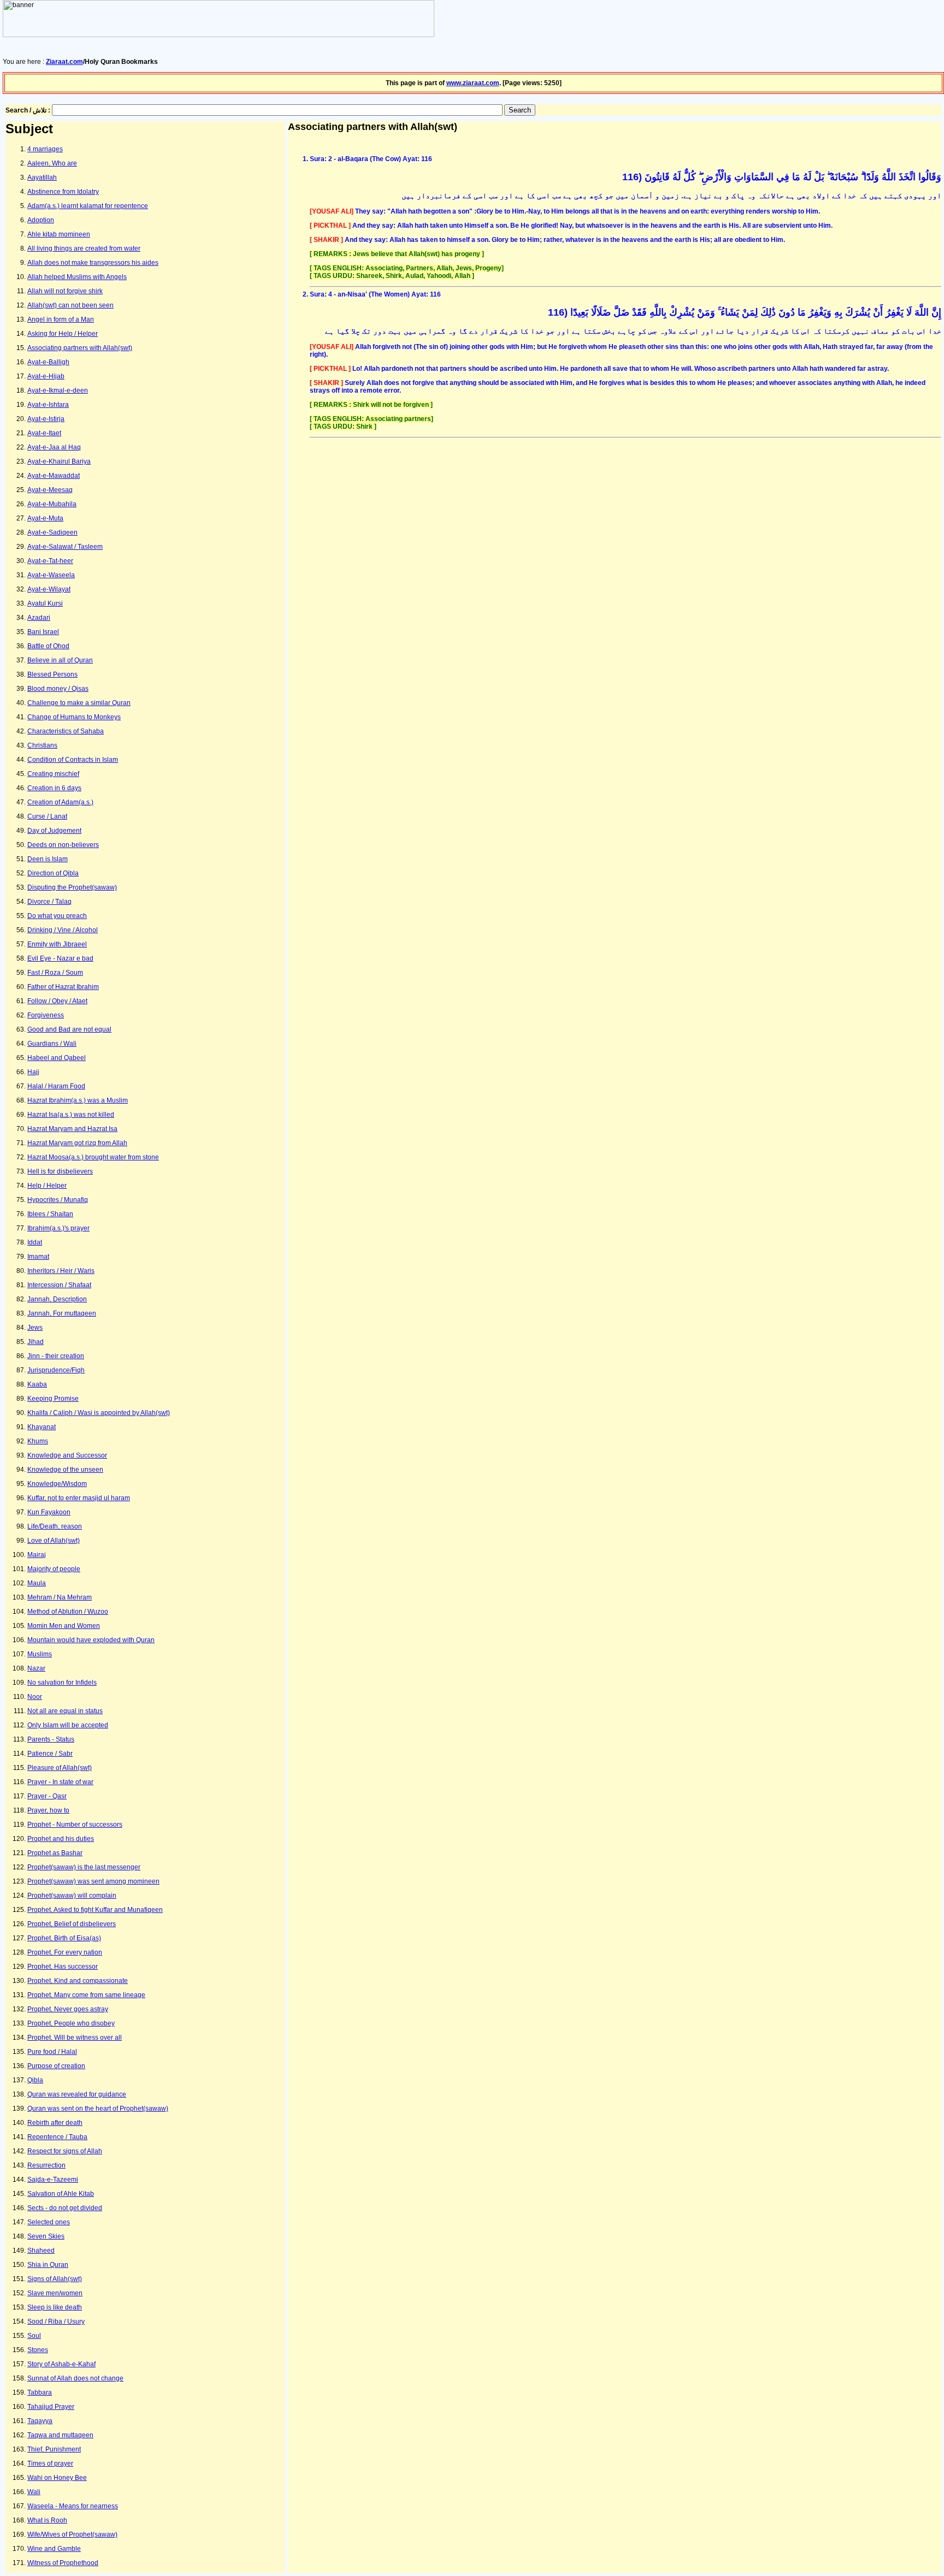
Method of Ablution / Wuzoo (68, 1612)
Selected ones (49, 2222)
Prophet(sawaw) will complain (72, 1896)
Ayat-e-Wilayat (49, 589)
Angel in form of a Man (61, 319)
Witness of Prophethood (63, 2563)
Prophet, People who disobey (71, 2023)
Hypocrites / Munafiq (58, 1200)
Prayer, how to (48, 1810)
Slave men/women (55, 2293)
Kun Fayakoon (49, 1512)
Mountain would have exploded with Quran (91, 1640)
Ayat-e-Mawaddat (54, 476)
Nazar (36, 1668)
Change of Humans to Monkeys (74, 717)
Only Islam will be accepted (68, 1725)
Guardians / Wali (52, 1044)
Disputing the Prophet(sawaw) (72, 887)
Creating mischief (53, 774)
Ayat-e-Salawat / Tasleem (65, 547)
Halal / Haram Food (56, 1086)
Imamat (38, 1257)
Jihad (36, 1342)
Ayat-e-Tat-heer (50, 561)
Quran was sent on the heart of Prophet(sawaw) (98, 2109)
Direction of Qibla (53, 873)
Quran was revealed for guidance (77, 2094)
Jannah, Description (57, 1299)
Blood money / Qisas (58, 689)
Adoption (41, 220)
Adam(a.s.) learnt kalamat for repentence (88, 206)
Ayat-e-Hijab (46, 376)
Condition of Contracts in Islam (73, 760)
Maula (37, 1583)
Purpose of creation (56, 2066)
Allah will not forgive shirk (65, 291)
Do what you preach (57, 916)
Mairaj (37, 1555)
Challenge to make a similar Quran (79, 703)
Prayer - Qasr (47, 1796)
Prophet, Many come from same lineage (86, 1995)
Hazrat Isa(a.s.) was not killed (71, 1115)
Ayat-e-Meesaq (50, 490)
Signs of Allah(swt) (55, 2279)
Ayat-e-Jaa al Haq (54, 447)
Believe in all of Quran (60, 660)
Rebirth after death (55, 2123)
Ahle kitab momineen (59, 234)
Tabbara (40, 2393)
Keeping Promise (53, 1399)
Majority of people (54, 1569)
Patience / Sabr (50, 1754)
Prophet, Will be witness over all (75, 2038)
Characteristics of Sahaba (66, 731)
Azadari (39, 618)
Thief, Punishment (54, 2449)
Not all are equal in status (65, 1711)
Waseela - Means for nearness (73, 2506)
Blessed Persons (52, 674)
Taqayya (40, 2421)
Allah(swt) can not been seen (70, 305)
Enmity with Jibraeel (57, 944)
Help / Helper (47, 1186)
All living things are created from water (84, 248)
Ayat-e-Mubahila (52, 504)
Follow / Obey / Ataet (57, 1001)
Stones (38, 2350)
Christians (42, 745)
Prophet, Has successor (63, 1967)
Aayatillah (42, 177)
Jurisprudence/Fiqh (56, 1370)
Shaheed (41, 2251)
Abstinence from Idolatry (63, 192)
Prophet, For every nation (65, 1952)
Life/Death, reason (55, 1526)
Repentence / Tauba (57, 2137)
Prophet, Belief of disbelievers (72, 1924)
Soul (34, 2336)
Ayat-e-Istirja (46, 419)
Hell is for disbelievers (60, 1171)
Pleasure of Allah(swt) (60, 1768)
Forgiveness (46, 1015)
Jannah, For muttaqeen (62, 1313)
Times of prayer (50, 2464)
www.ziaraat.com (473, 83)
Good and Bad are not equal (69, 1029)
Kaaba (37, 1384)
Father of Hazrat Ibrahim (63, 987)
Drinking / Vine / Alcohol (63, 930)
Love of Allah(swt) (54, 1541)
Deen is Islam (48, 859)
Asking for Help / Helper (63, 334)
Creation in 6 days (54, 788)
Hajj (33, 1072)
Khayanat (42, 1427)
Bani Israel (43, 632)
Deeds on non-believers (63, 845)
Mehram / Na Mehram (60, 1597)
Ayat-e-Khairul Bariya (59, 461)
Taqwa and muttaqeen (60, 2435)
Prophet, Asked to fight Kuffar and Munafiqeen (95, 1910)
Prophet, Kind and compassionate (78, 1981)
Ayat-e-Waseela (51, 575)
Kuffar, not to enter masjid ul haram (79, 1498)
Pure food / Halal (52, 2052)
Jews (35, 1328)
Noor (35, 1697)
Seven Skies (46, 2236)
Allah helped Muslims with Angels (77, 277)
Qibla (35, 2080)
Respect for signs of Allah (65, 2151)
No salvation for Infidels (62, 1683)
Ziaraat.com (64, 62)
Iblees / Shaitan (50, 1214)
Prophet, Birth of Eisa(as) (64, 1938)
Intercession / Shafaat (59, 1285)
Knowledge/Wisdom (57, 1484)
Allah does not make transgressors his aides (93, 263)
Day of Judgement (54, 831)
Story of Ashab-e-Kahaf (61, 2364)
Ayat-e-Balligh (48, 362)
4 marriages (45, 149)
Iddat (35, 1242)
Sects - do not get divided (65, 2208)
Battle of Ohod (48, 646)
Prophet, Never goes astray (68, 2009)
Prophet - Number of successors (75, 1825)
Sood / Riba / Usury (56, 2322)
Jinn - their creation (56, 1356)
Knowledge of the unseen (65, 1470)
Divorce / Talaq (49, 902)
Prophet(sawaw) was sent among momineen (93, 1881)
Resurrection (46, 2165)
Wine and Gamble (54, 2549)
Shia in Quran (48, 2265)
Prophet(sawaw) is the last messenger (84, 1867)
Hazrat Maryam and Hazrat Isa (72, 1129)
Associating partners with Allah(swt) (80, 348)
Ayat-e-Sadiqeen (52, 532)
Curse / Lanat (47, 816)
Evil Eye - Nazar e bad (60, 958)
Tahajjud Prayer (51, 2407)
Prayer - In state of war (60, 1782)
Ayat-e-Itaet (44, 433)
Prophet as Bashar (55, 1853)
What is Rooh (47, 2520)
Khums (38, 1441)
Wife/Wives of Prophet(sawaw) (72, 2534)
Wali (34, 2492)
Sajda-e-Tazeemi (53, 2180)
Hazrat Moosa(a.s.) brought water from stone (93, 1157)
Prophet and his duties (61, 1839)
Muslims (40, 1654)
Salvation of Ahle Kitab (61, 2194)
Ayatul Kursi (45, 603)
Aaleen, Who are (52, 163)
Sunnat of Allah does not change (75, 2378)
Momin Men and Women (64, 1626)
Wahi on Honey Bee (57, 2478)
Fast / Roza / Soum (55, 973)
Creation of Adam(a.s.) (60, 802)
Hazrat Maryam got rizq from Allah (77, 1143)
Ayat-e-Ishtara (48, 405)
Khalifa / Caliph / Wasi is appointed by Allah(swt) (99, 1413)
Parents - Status (51, 1739)
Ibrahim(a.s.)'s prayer (58, 1228)
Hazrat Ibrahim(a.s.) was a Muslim (78, 1100)
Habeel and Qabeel (57, 1058)
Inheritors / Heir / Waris (61, 1271)
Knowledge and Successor (67, 1455)
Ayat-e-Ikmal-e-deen (58, 390)
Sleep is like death (55, 2307)
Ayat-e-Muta (45, 518)
